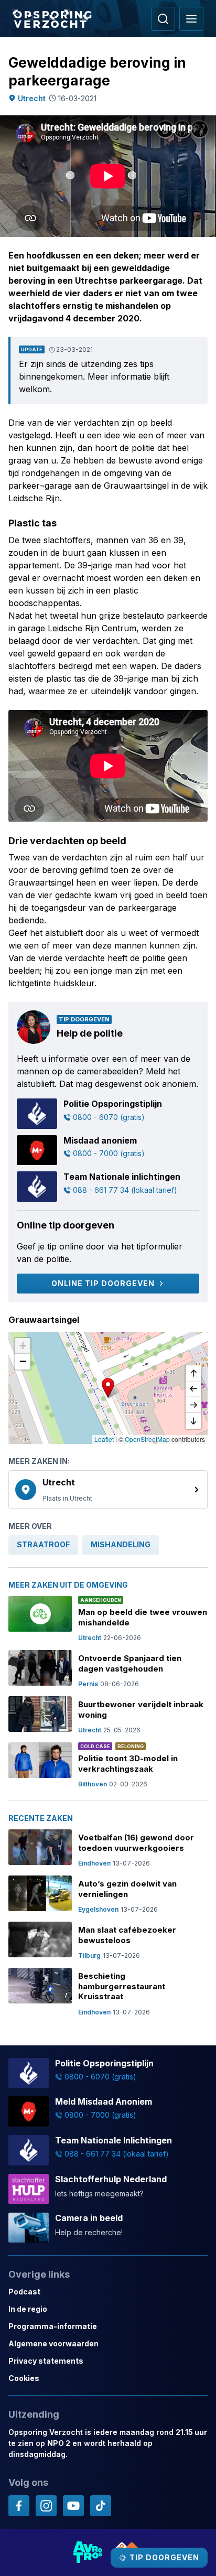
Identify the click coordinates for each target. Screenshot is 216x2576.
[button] (108, 1388)
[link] (108, 1490)
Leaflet (104, 1439)
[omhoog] (193, 1374)
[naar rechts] (193, 1405)
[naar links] (193, 1389)
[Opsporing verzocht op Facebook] (19, 2506)
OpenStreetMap (147, 1439)
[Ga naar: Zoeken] (163, 19)
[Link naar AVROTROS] (88, 2552)
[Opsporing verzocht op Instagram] (46, 2506)
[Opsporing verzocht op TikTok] (101, 2506)
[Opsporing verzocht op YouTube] (73, 2506)
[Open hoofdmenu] (191, 19)
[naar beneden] (193, 1421)
